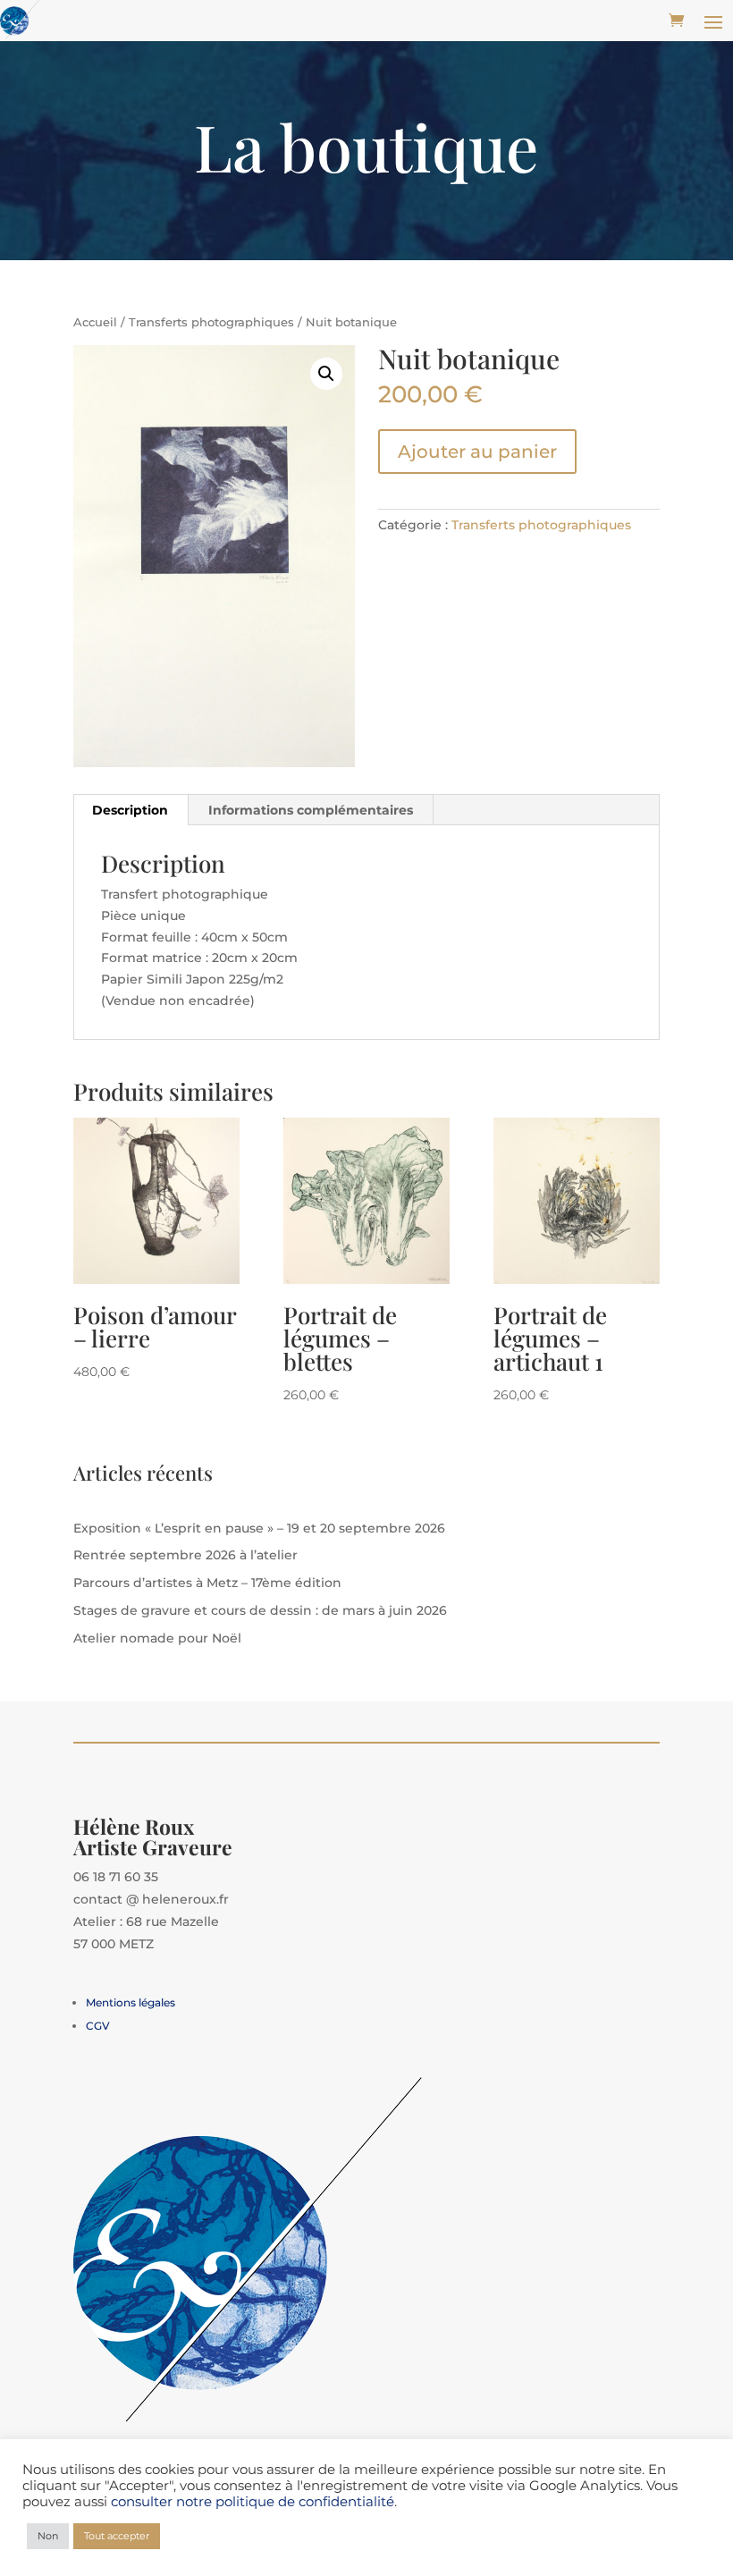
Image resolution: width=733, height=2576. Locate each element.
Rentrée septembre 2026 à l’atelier (185, 1555)
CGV (98, 2026)
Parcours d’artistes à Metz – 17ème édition (207, 1583)
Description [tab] (130, 810)
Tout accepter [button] (117, 2536)
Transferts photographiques (211, 322)
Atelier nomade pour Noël (157, 1638)
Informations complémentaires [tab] (311, 810)
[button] (326, 374)
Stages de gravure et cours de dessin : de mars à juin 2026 (260, 1610)
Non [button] (48, 2536)
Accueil (95, 322)
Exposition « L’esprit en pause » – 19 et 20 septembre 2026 (259, 1528)
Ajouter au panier (477, 452)
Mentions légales (131, 2002)
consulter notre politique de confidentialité (253, 2502)
